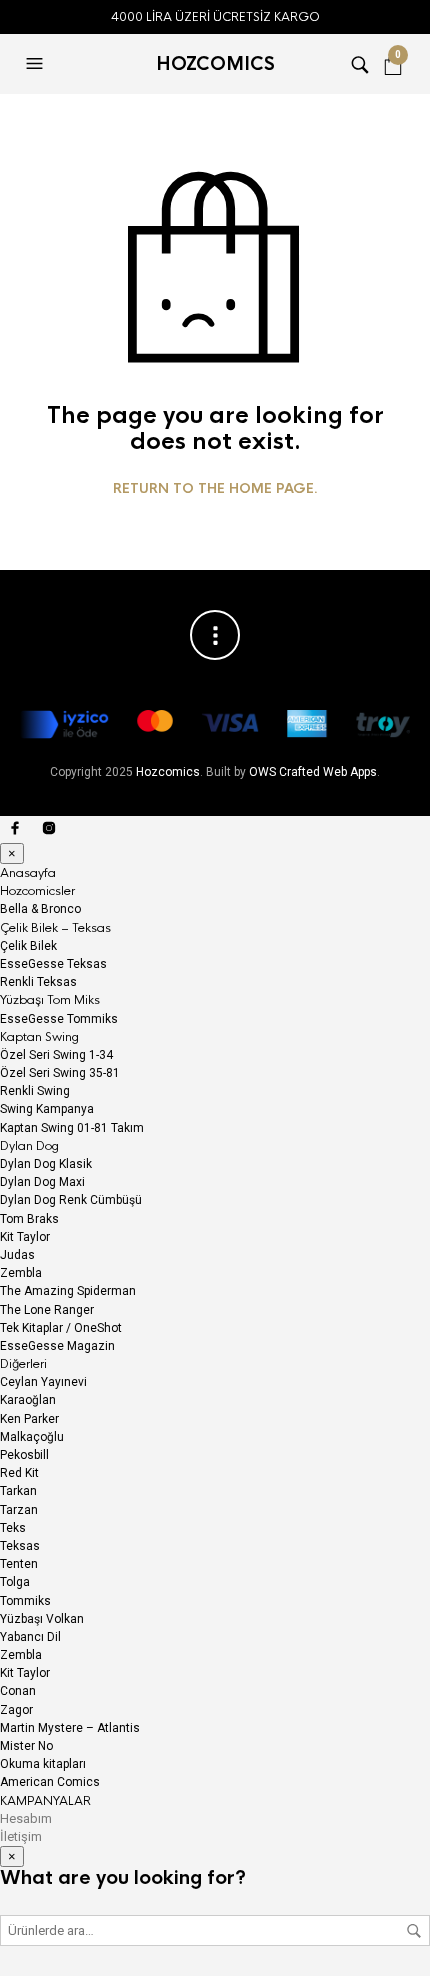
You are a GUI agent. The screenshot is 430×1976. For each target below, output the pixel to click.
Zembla (21, 1273)
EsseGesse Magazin (57, 1346)
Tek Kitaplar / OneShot (61, 1328)
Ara (414, 1931)
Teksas (20, 1546)
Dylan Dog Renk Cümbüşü (71, 1200)
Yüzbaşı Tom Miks (50, 1000)
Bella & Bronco (40, 909)
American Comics (50, 1782)
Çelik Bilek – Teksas (55, 928)
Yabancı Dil (30, 1637)
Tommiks (25, 1601)
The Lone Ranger (47, 1310)
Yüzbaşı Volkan (42, 1619)
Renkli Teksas (38, 982)
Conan (18, 1691)
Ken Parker (29, 1419)
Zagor (16, 1710)
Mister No (26, 1746)
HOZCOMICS (215, 64)
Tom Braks (29, 1219)
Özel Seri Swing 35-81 (60, 1073)
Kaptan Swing (39, 1037)
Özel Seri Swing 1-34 (56, 1055)
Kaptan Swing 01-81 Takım (72, 1128)
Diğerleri (23, 1364)
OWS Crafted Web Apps (313, 772)
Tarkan (18, 1491)
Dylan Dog (29, 1146)
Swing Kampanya (47, 1109)
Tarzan (19, 1510)
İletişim (21, 1836)
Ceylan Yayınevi (43, 1382)
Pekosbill (24, 1455)
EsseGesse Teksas (53, 964)
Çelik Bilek (28, 946)
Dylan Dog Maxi (42, 1182)
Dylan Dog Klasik (46, 1164)
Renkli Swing (35, 1091)
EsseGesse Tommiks (59, 1019)
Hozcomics (168, 772)
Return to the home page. (215, 489)
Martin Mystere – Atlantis (70, 1728)
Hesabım (26, 1818)
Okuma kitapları (43, 1764)
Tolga (15, 1582)
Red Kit (19, 1473)
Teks (13, 1528)
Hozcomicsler (37, 891)
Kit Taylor (25, 1237)
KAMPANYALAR (45, 1801)
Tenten (19, 1564)
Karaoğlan (28, 1400)
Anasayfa (28, 873)
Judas (17, 1255)
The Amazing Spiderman (68, 1291)
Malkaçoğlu (32, 1437)
